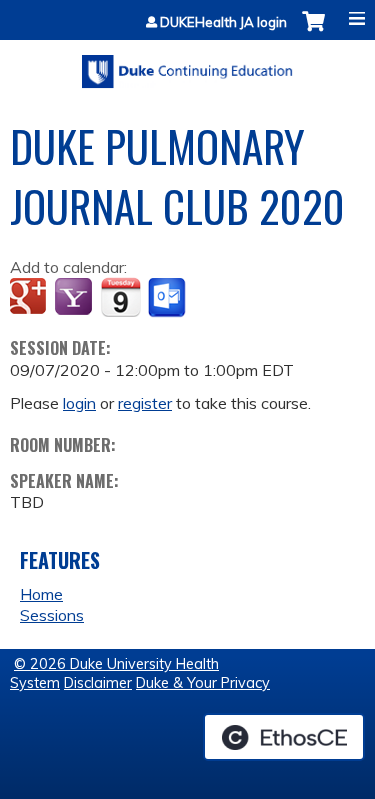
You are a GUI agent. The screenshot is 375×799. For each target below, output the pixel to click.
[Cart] (313, 31)
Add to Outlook (168, 298)
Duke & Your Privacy (203, 683)
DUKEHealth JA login (223, 22)
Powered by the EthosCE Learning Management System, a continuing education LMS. (284, 737)
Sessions (52, 615)
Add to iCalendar (120, 297)
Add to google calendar (30, 298)
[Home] (187, 64)
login (79, 403)
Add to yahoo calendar (75, 298)
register (145, 403)
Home (41, 594)
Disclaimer (98, 683)
